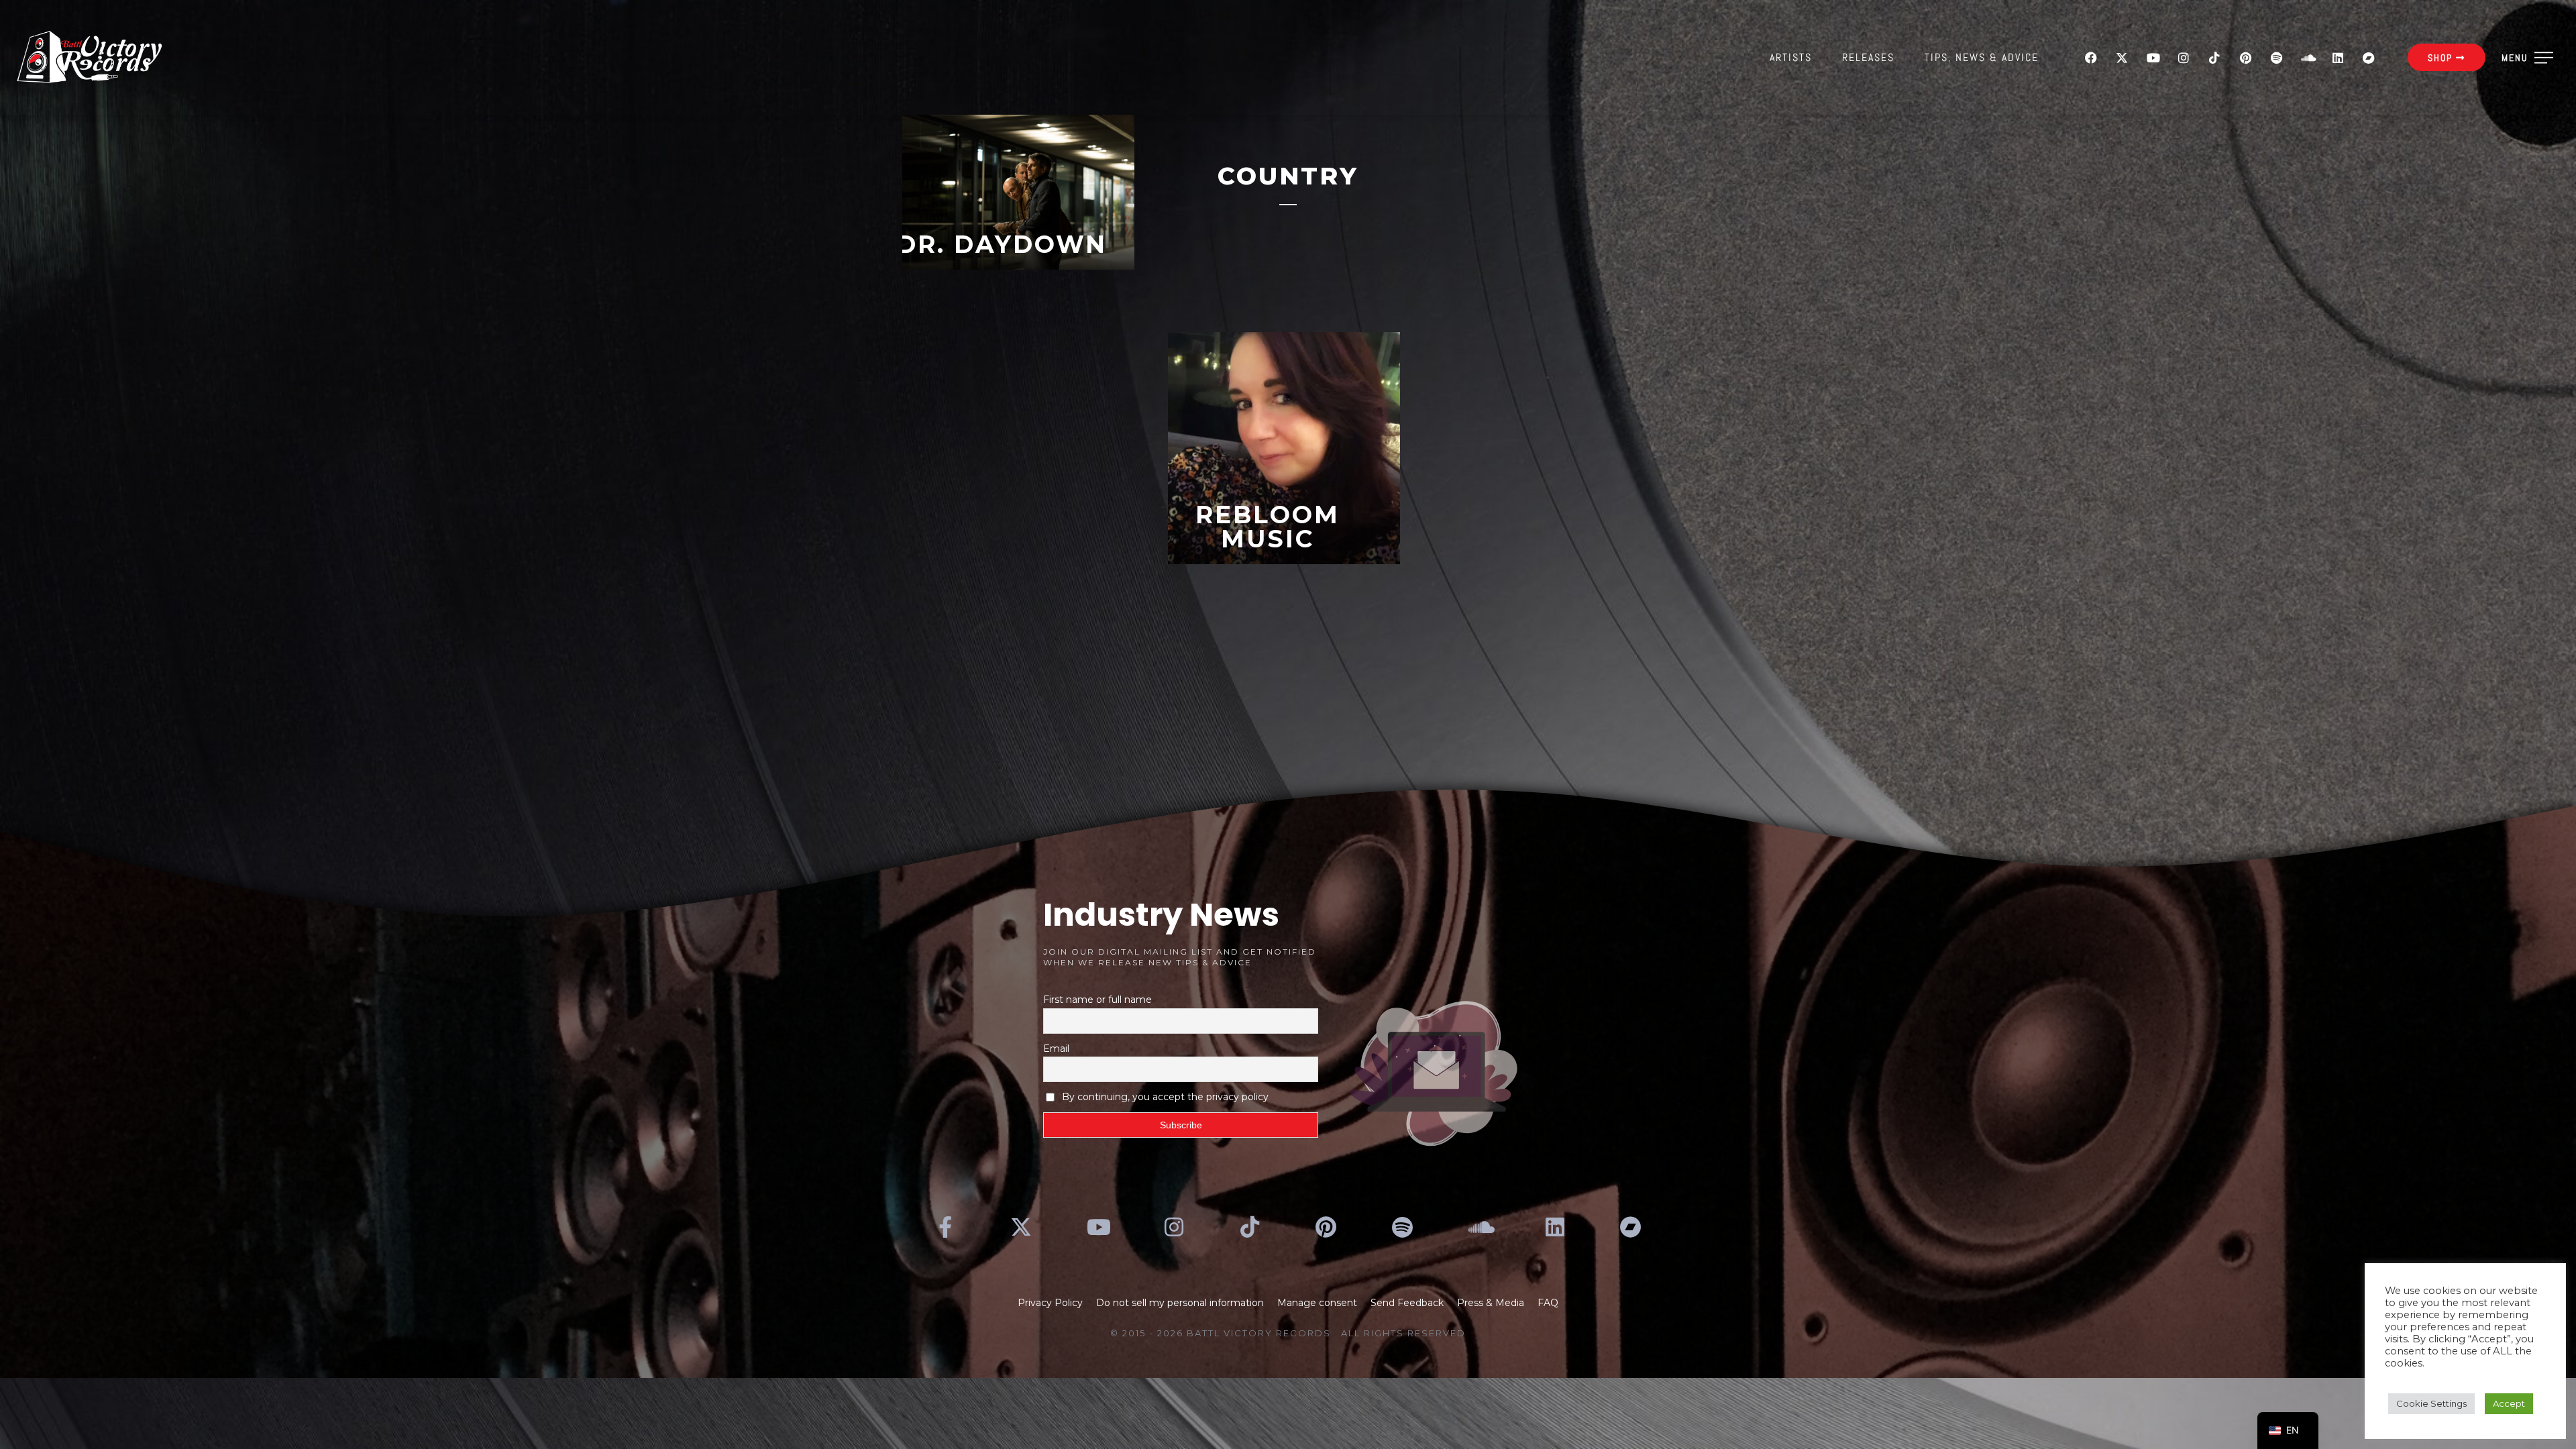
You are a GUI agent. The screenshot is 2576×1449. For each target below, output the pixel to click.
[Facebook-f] (945, 1227)
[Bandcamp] (2369, 58)
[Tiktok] (2214, 58)
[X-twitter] (2122, 58)
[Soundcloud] (2307, 58)
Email (1056, 1049)
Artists (1791, 57)
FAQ (1548, 1303)
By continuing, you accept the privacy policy (1165, 1097)
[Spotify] (2276, 58)
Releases (1868, 57)
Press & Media (1491, 1303)
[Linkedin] (2338, 58)
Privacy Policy (1050, 1303)
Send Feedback (1407, 1303)
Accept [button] (2509, 1403)
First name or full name (1097, 1000)
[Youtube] (2153, 58)
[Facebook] (2091, 58)
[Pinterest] (2245, 58)
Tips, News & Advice (1982, 57)
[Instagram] (2184, 58)
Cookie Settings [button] (2431, 1403)
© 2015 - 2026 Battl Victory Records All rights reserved (1288, 1333)
